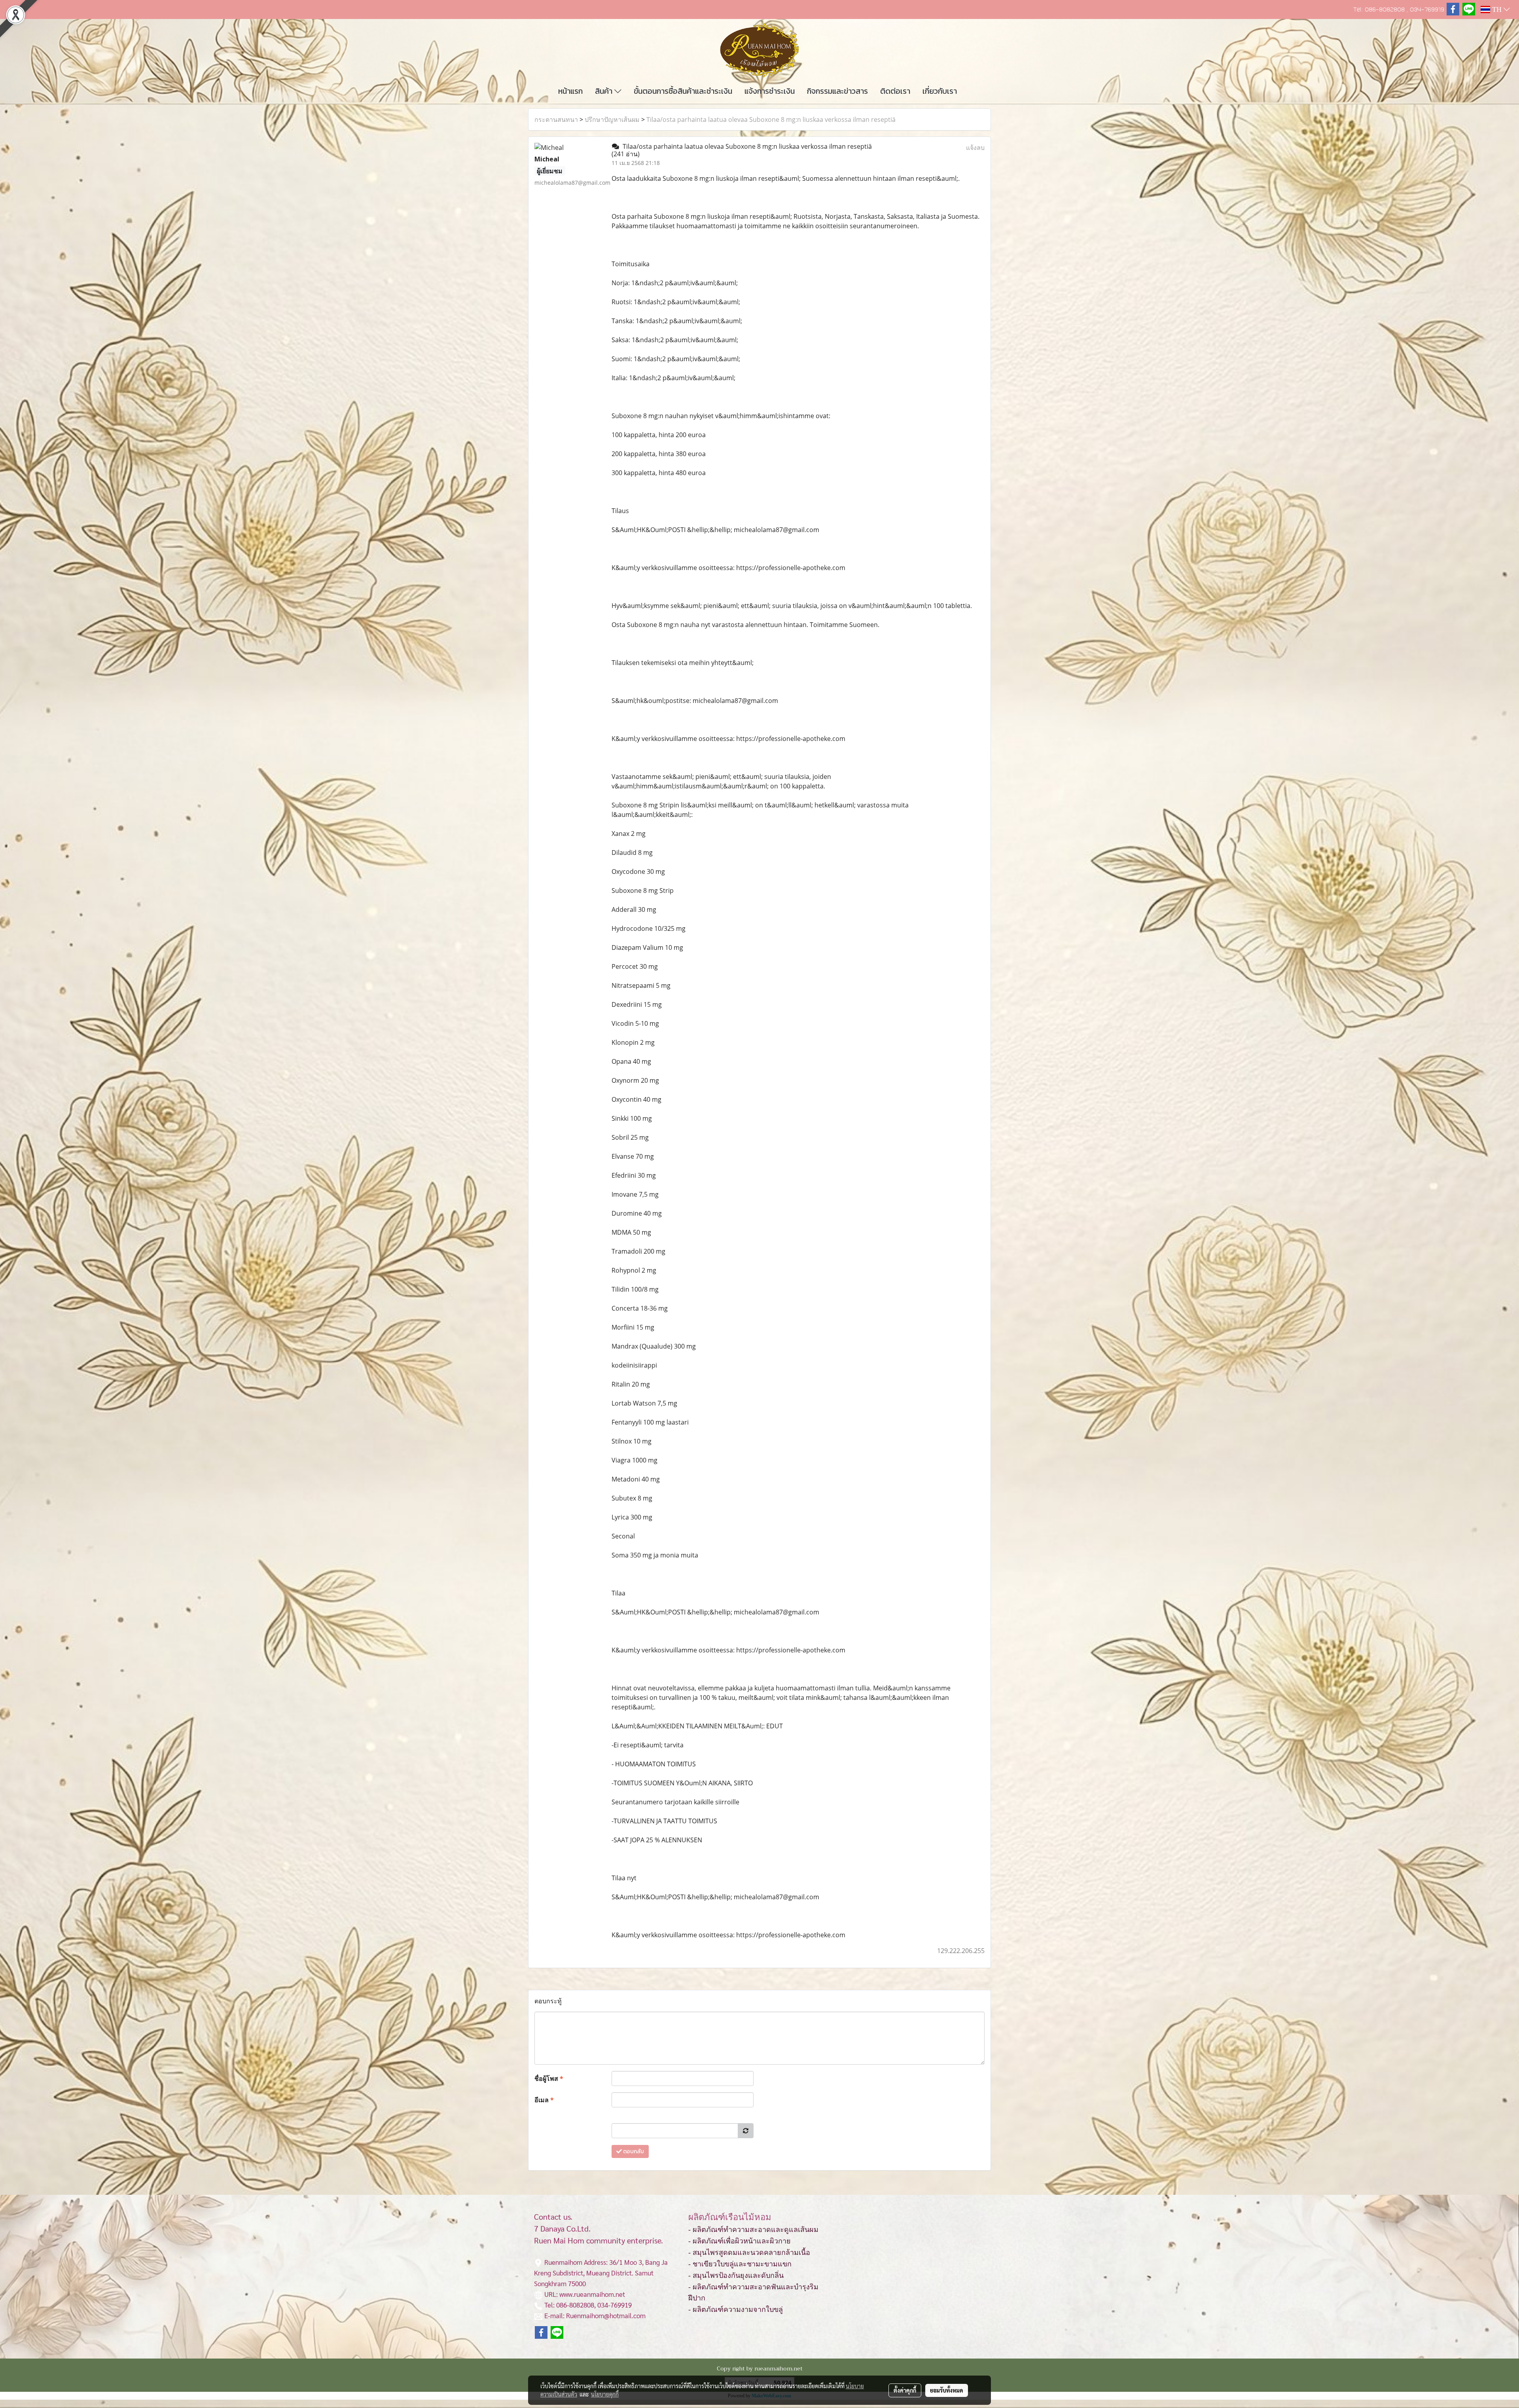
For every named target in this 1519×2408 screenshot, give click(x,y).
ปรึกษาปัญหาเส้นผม (612, 119)
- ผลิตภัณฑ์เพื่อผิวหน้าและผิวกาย (740, 2241)
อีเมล (544, 2100)
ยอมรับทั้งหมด (947, 2390)
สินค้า (605, 91)
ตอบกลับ (633, 2151)
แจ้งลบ (975, 148)
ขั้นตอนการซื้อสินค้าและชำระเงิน (683, 91)
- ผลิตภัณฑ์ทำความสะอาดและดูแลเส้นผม (753, 2230)
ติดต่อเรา (895, 91)
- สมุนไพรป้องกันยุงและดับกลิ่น (736, 2275)
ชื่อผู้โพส (549, 2078)
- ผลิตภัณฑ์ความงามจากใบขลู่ (736, 2309)
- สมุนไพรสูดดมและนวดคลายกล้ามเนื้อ (749, 2253)
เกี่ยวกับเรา (940, 91)
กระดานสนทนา (556, 119)
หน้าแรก (570, 91)
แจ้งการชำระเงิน (770, 91)
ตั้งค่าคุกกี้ (905, 2390)
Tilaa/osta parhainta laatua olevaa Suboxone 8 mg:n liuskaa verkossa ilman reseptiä (771, 119)
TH (1497, 9)
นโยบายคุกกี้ (605, 2394)
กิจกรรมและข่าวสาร (837, 91)
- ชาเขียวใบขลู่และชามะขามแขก (740, 2264)
